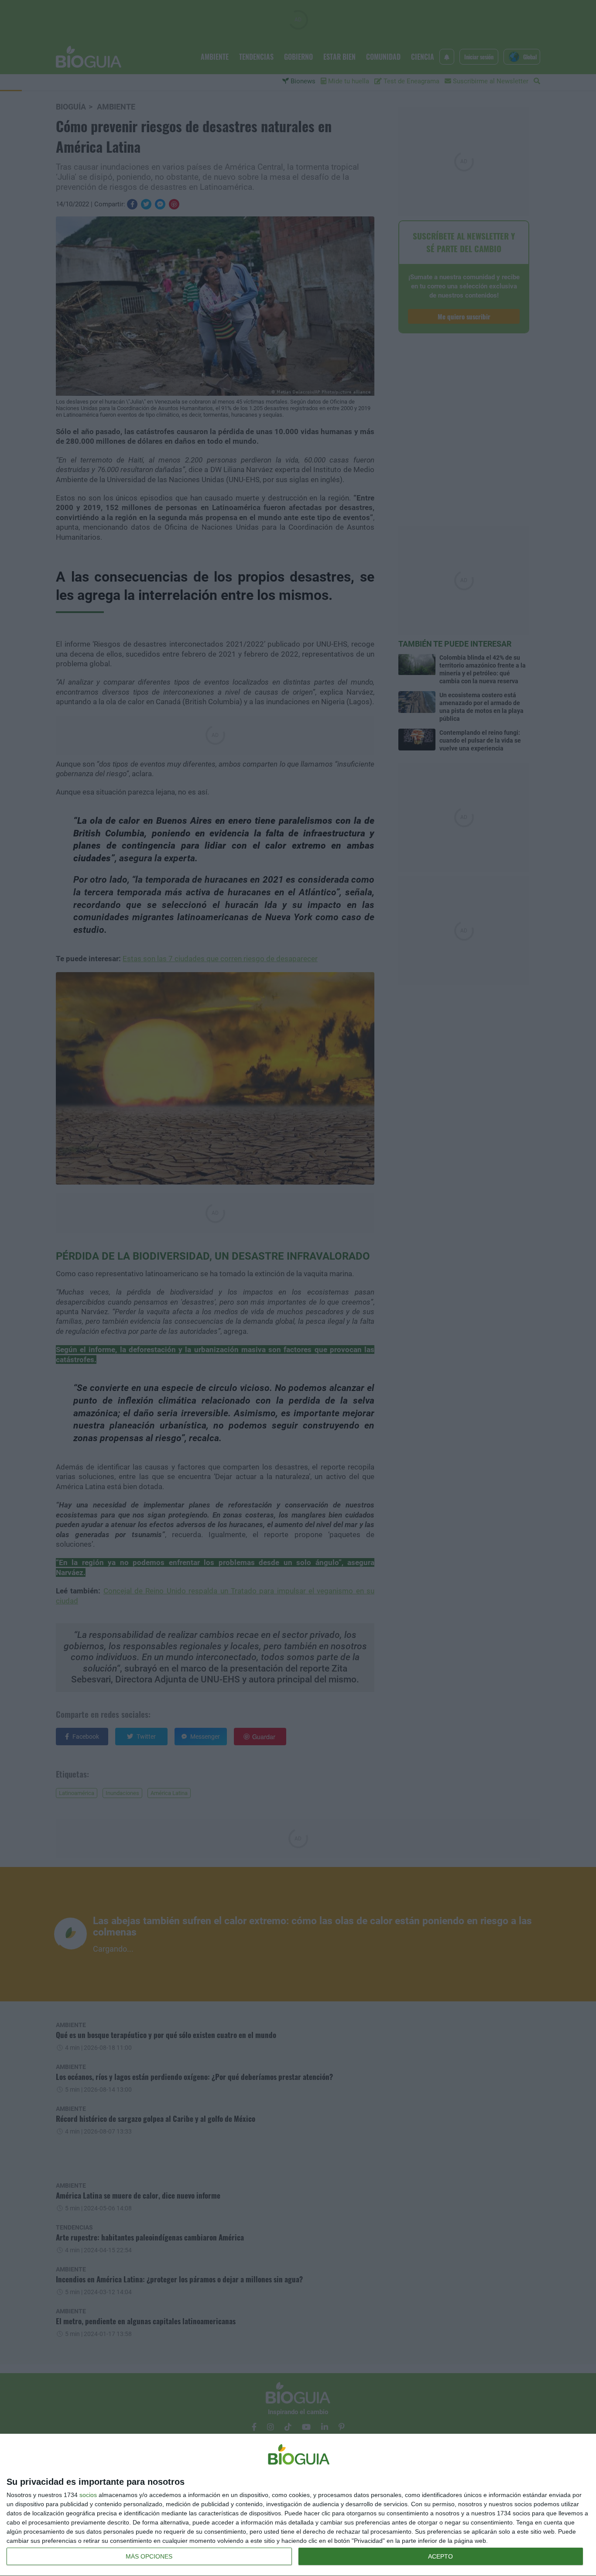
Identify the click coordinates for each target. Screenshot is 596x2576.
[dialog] (298, 2505)
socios (88, 2495)
